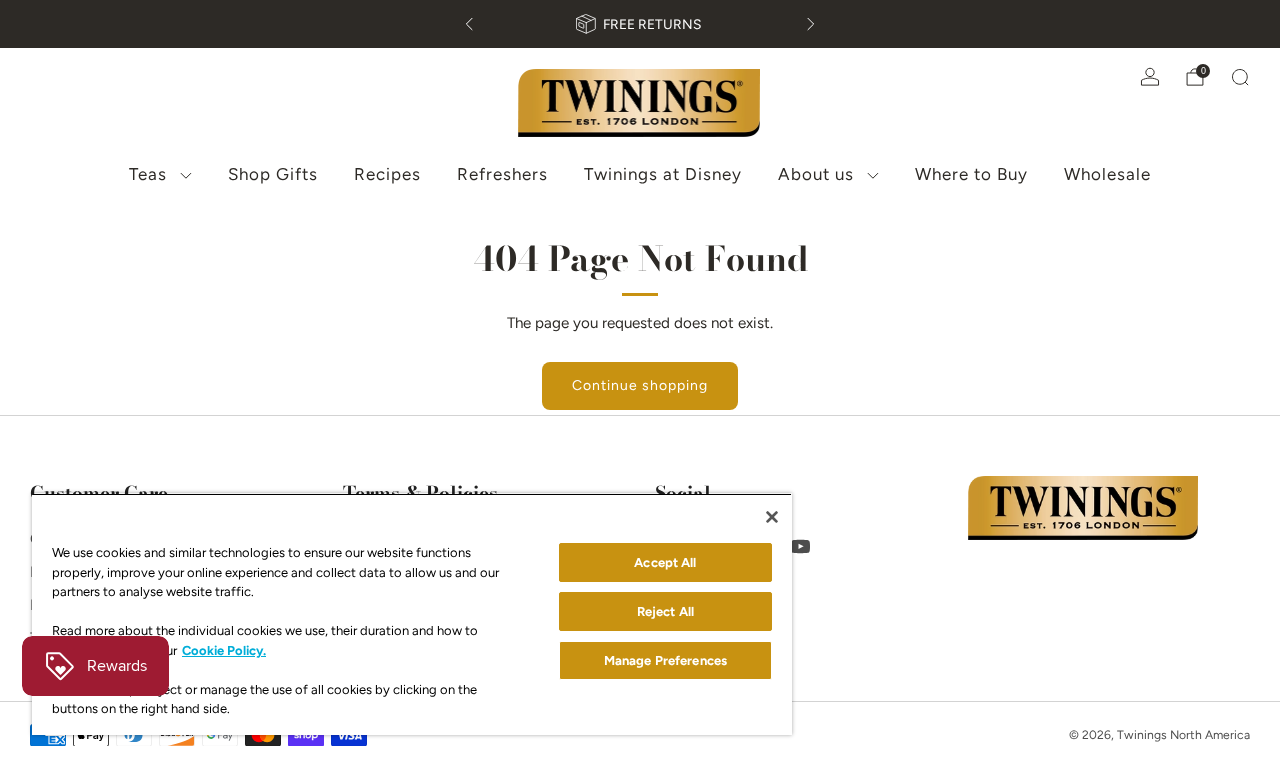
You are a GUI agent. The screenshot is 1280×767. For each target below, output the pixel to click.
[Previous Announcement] (469, 24)
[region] (412, 614)
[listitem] (640, 24)
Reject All (665, 611)
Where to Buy (971, 174)
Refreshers (502, 174)
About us (816, 174)
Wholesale (1107, 174)
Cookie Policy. (224, 650)
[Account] (1150, 77)
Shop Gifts (273, 174)
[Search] (1240, 77)
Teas (148, 174)
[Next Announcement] (811, 24)
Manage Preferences (665, 660)
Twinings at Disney (663, 174)
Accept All (665, 562)
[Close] (772, 517)
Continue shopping (640, 385)
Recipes (387, 174)
